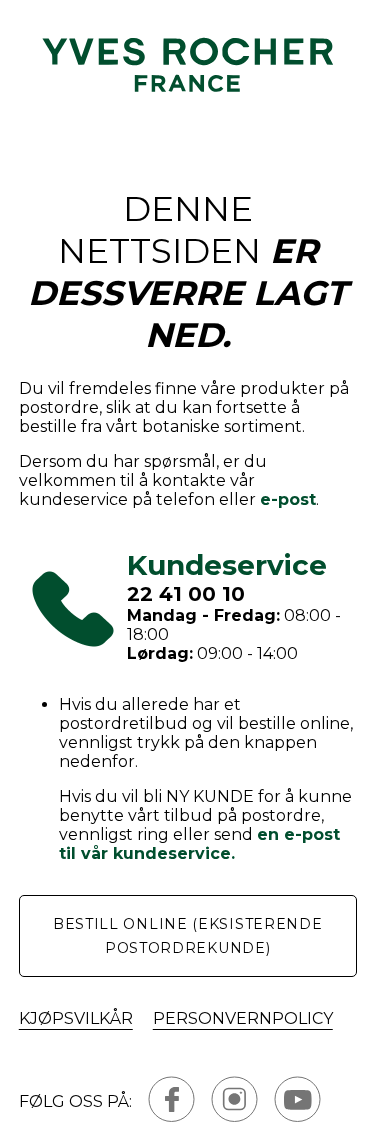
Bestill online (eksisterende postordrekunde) (188, 936)
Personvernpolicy (243, 1018)
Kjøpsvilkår (76, 1018)
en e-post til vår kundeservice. (199, 844)
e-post (288, 499)
